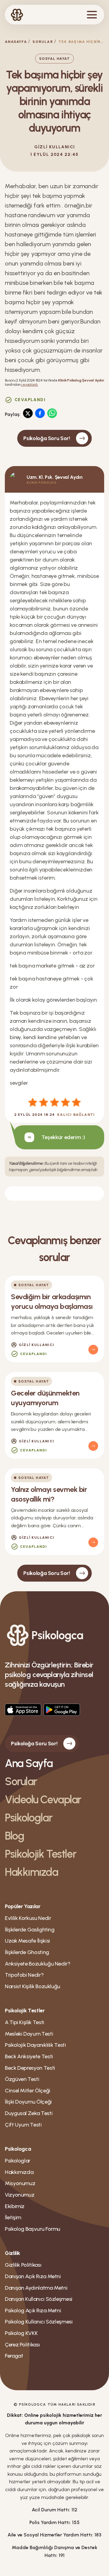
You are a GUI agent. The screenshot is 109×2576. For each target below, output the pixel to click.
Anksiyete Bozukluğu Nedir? (38, 1964)
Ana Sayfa (29, 1763)
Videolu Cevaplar (43, 1800)
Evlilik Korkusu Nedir (28, 1918)
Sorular (43, 42)
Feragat (14, 2356)
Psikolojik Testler (40, 1854)
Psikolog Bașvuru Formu (33, 2229)
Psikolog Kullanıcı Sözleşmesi (39, 2322)
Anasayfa (16, 42)
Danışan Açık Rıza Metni (33, 2276)
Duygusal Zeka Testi (29, 2113)
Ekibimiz (15, 2206)
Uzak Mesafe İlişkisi (27, 1941)
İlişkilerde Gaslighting (30, 1930)
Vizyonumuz (20, 2195)
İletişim (13, 2217)
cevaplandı (29, 385)
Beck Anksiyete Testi (29, 2056)
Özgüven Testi (22, 2079)
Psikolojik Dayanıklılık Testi (35, 2045)
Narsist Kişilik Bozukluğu (33, 1986)
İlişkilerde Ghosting (27, 1952)
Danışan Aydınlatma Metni (36, 2288)
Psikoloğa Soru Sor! (46, 438)
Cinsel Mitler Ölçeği (28, 2091)
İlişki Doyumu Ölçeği (28, 2102)
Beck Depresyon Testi (30, 2068)
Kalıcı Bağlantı (76, 1115)
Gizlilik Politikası (23, 2265)
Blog (14, 1836)
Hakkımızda (31, 1872)
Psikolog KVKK (21, 2333)
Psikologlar (28, 1818)
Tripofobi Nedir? (24, 1975)
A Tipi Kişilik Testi (25, 2022)
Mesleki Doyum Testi (29, 2034)
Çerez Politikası (22, 2345)
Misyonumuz (20, 2183)
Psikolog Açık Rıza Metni (33, 2310)
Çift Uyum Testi (23, 2125)
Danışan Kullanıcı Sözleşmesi (39, 2299)
